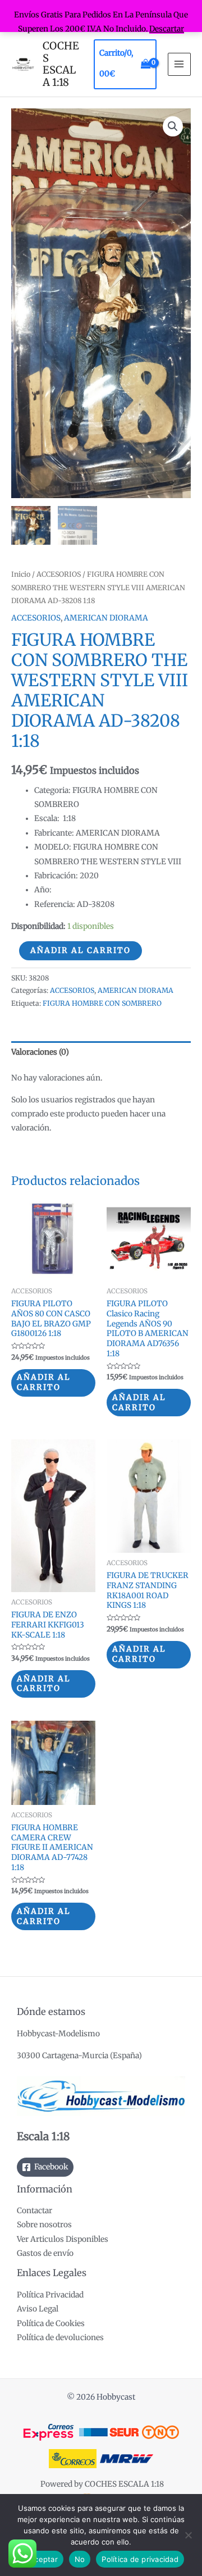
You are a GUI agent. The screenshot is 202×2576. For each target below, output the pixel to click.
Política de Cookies (51, 2324)
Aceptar (43, 2559)
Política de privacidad (140, 2559)
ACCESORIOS (59, 574)
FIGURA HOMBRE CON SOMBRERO (102, 1003)
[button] (173, 126)
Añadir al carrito (81, 950)
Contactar (35, 2211)
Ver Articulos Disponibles (63, 2239)
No (80, 2559)
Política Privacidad (50, 2295)
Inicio (21, 574)
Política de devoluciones (60, 2338)
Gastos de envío (45, 2253)
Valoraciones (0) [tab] (40, 1052)
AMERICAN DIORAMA (106, 618)
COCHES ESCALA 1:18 (61, 64)
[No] (188, 2535)
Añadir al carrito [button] (44, 1382)
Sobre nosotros (44, 2225)
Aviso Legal (38, 2309)
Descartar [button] (167, 29)
